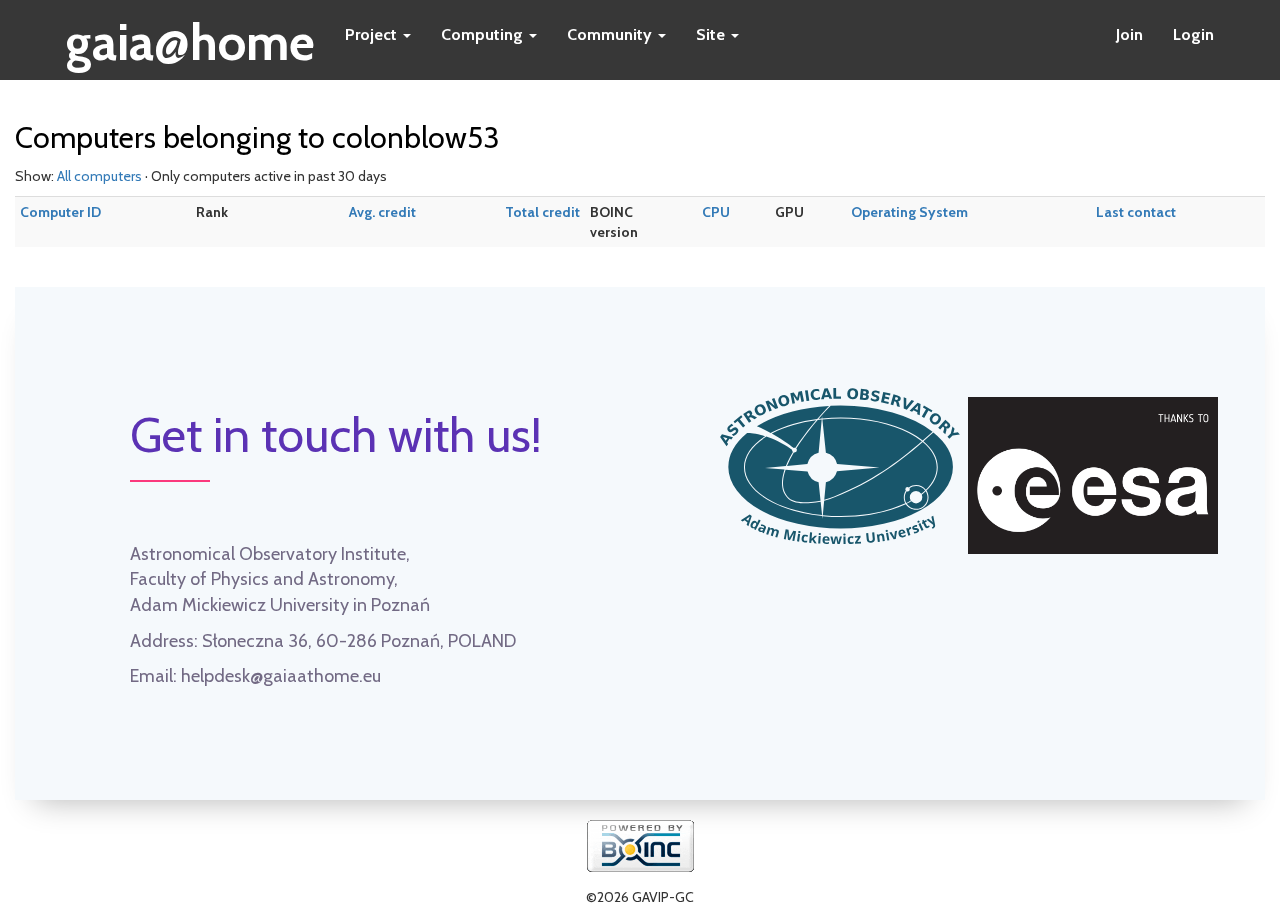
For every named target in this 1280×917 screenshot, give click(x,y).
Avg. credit (382, 212)
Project (373, 34)
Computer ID (60, 212)
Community (611, 34)
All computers (99, 176)
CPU (716, 212)
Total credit (542, 212)
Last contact (1136, 212)
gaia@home (190, 36)
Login (1193, 34)
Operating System (909, 212)
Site (712, 34)
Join (1129, 34)
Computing (484, 34)
